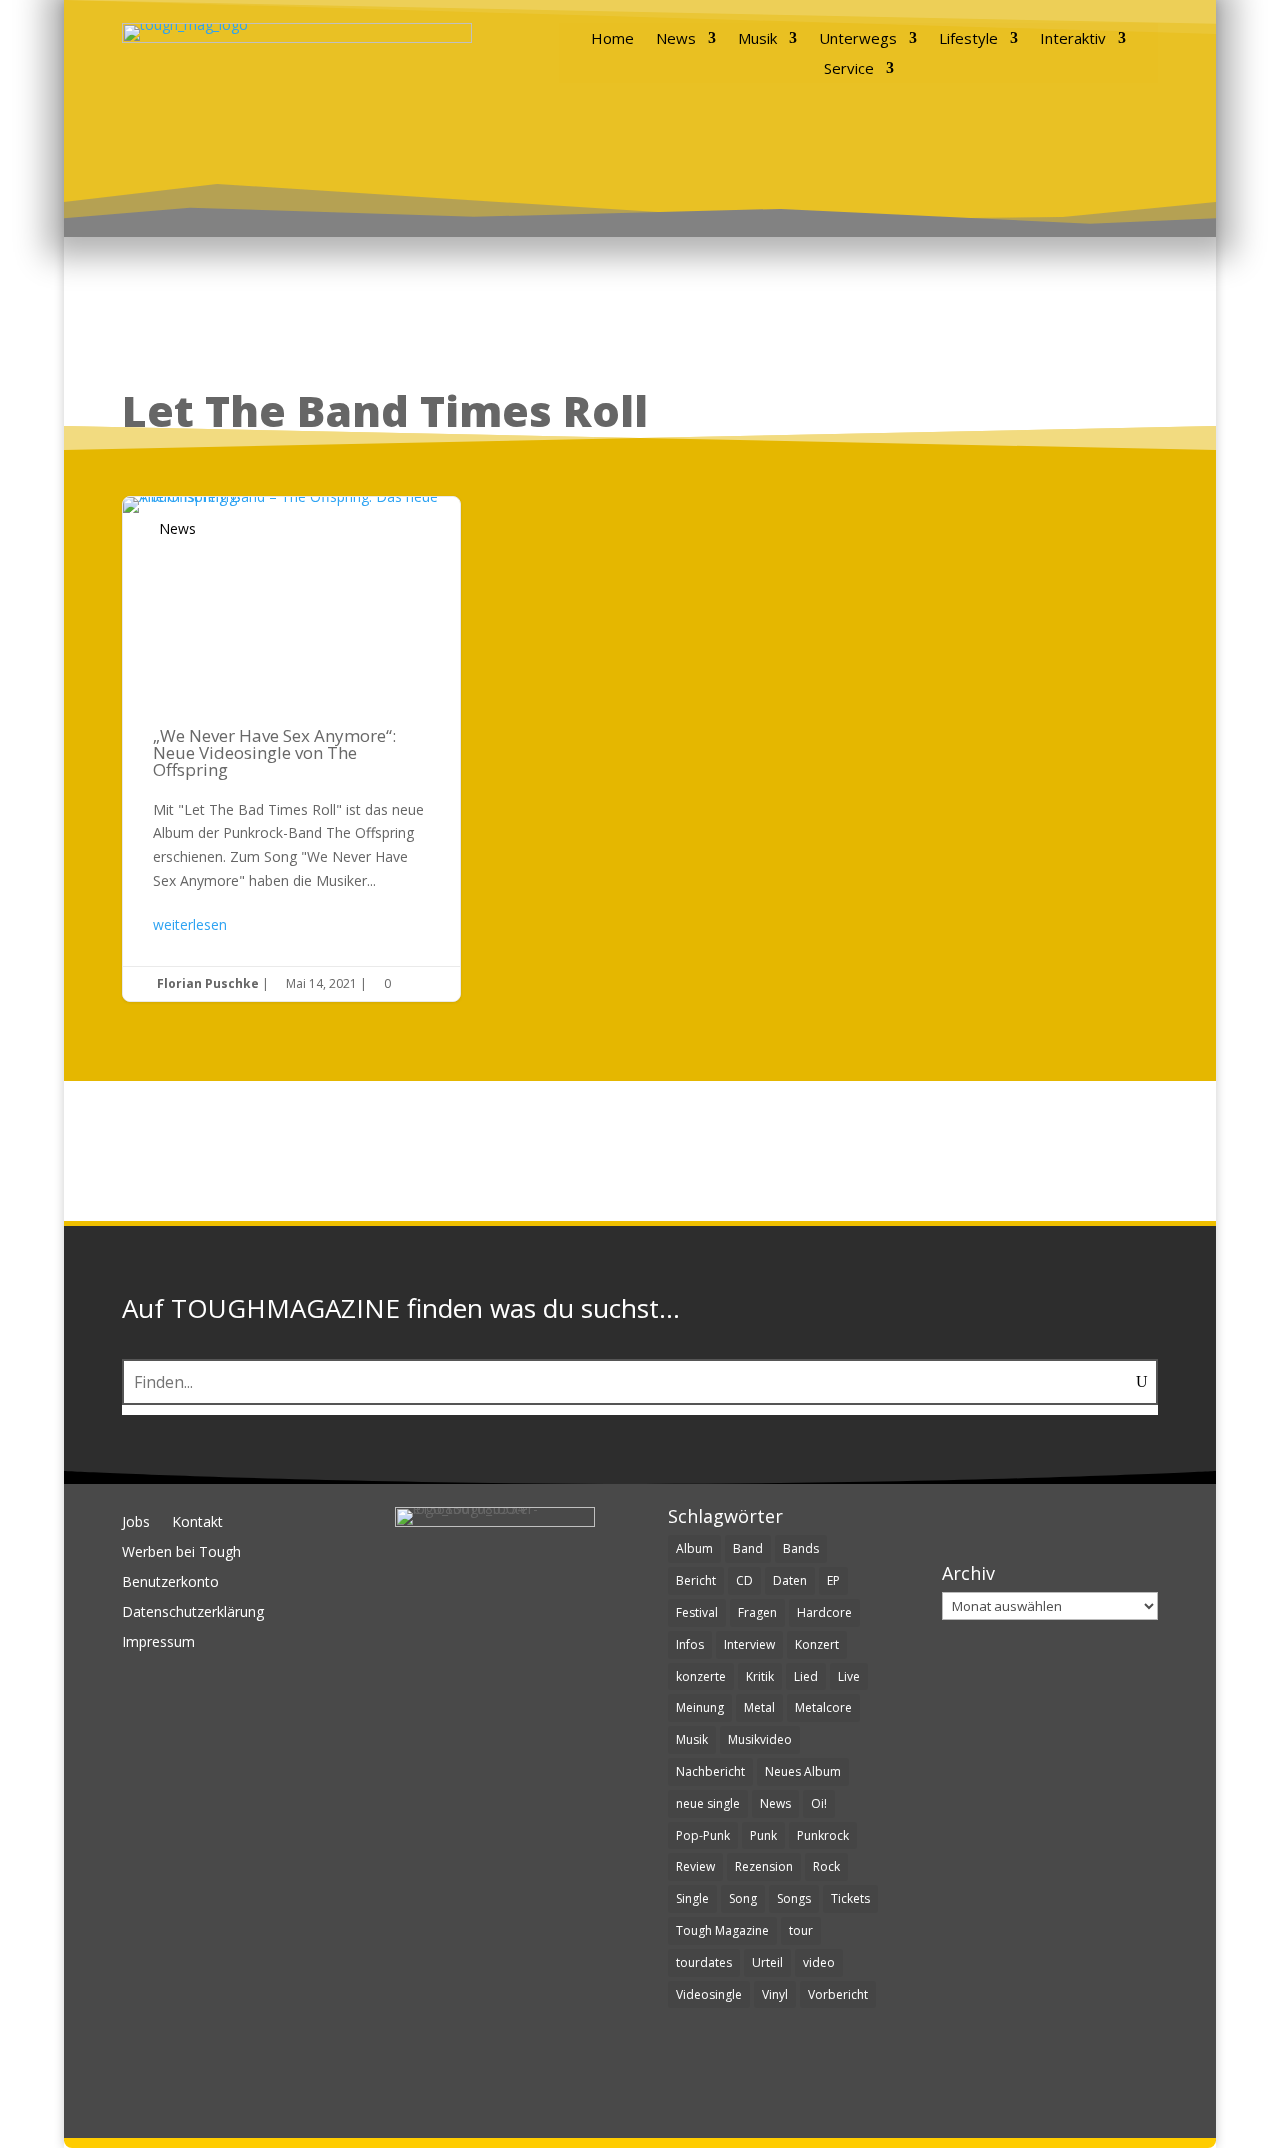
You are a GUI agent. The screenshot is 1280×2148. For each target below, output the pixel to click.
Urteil (767, 1962)
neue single (708, 1803)
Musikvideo (760, 1739)
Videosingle (709, 1994)
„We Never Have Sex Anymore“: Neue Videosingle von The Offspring (291, 749)
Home (612, 39)
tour (801, 1930)
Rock (826, 1866)
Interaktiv (1073, 39)
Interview (749, 1644)
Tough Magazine (722, 1930)
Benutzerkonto (170, 1583)
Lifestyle (968, 39)
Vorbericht (838, 1994)
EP (833, 1580)
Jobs (136, 1523)
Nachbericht (710, 1771)
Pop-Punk (703, 1835)
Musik (757, 39)
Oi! (819, 1803)
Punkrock (823, 1835)
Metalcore (823, 1707)
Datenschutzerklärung (193, 1613)
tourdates (704, 1962)
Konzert (817, 1644)
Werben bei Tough (181, 1553)
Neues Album (803, 1771)
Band (748, 1548)
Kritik (760, 1676)
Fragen (757, 1612)
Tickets (850, 1898)
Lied (806, 1676)
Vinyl (775, 1994)
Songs (794, 1898)
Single (692, 1898)
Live (849, 1676)
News (676, 39)
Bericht (696, 1580)
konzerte (701, 1676)
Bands (801, 1548)
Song (743, 1898)
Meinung (700, 1707)
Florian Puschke (208, 983)
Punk (763, 1835)
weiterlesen (190, 924)
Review (695, 1866)
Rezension (764, 1866)
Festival (697, 1612)
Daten (790, 1580)
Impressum (158, 1643)
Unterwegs (858, 39)
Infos (690, 1644)
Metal (759, 1707)
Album (694, 1548)
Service (849, 69)
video (819, 1962)
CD (744, 1580)
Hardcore (824, 1612)
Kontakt (197, 1523)
